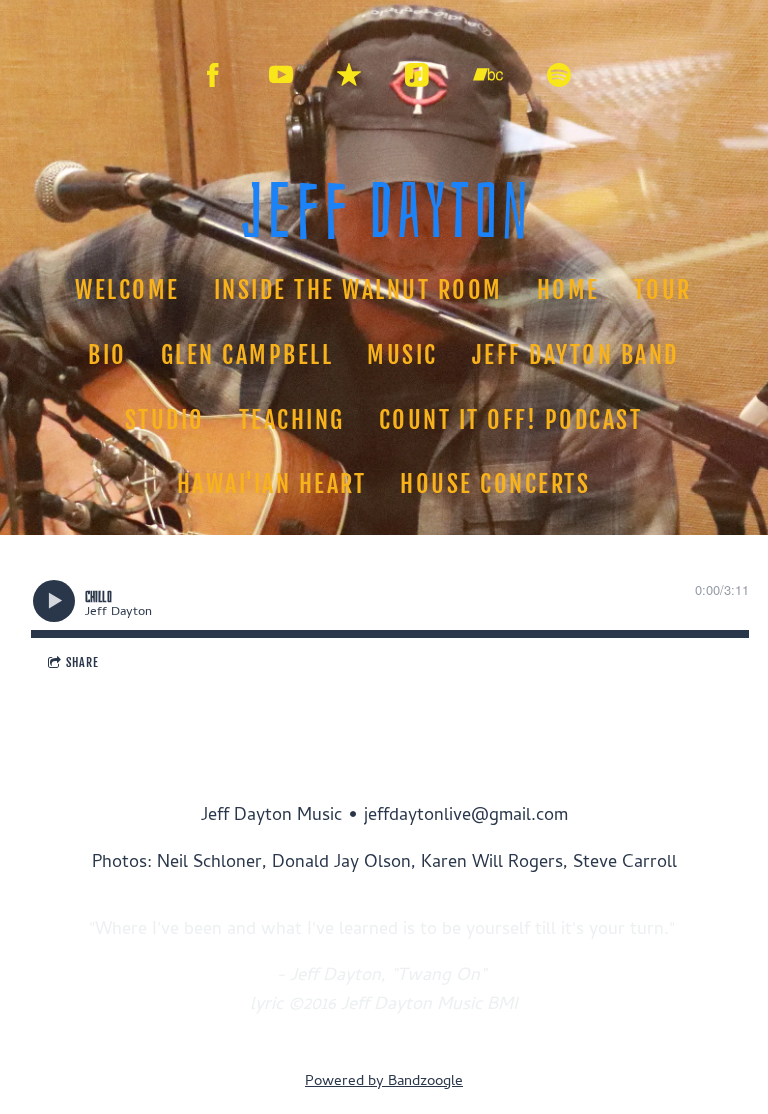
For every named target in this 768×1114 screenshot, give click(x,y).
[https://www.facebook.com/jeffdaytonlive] (213, 75)
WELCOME (128, 290)
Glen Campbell (247, 355)
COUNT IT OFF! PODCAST (511, 420)
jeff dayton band (575, 355)
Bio (108, 355)
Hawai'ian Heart (272, 484)
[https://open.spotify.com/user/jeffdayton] (559, 75)
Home (568, 290)
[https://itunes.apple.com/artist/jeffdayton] (417, 75)
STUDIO (165, 420)
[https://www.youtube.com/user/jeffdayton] (281, 75)
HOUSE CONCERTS (496, 484)
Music (403, 355)
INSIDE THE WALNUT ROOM (358, 290)
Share (82, 662)
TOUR (663, 290)
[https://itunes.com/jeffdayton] (349, 75)
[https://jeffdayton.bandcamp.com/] (488, 75)
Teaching (292, 420)
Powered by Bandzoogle (384, 1082)
